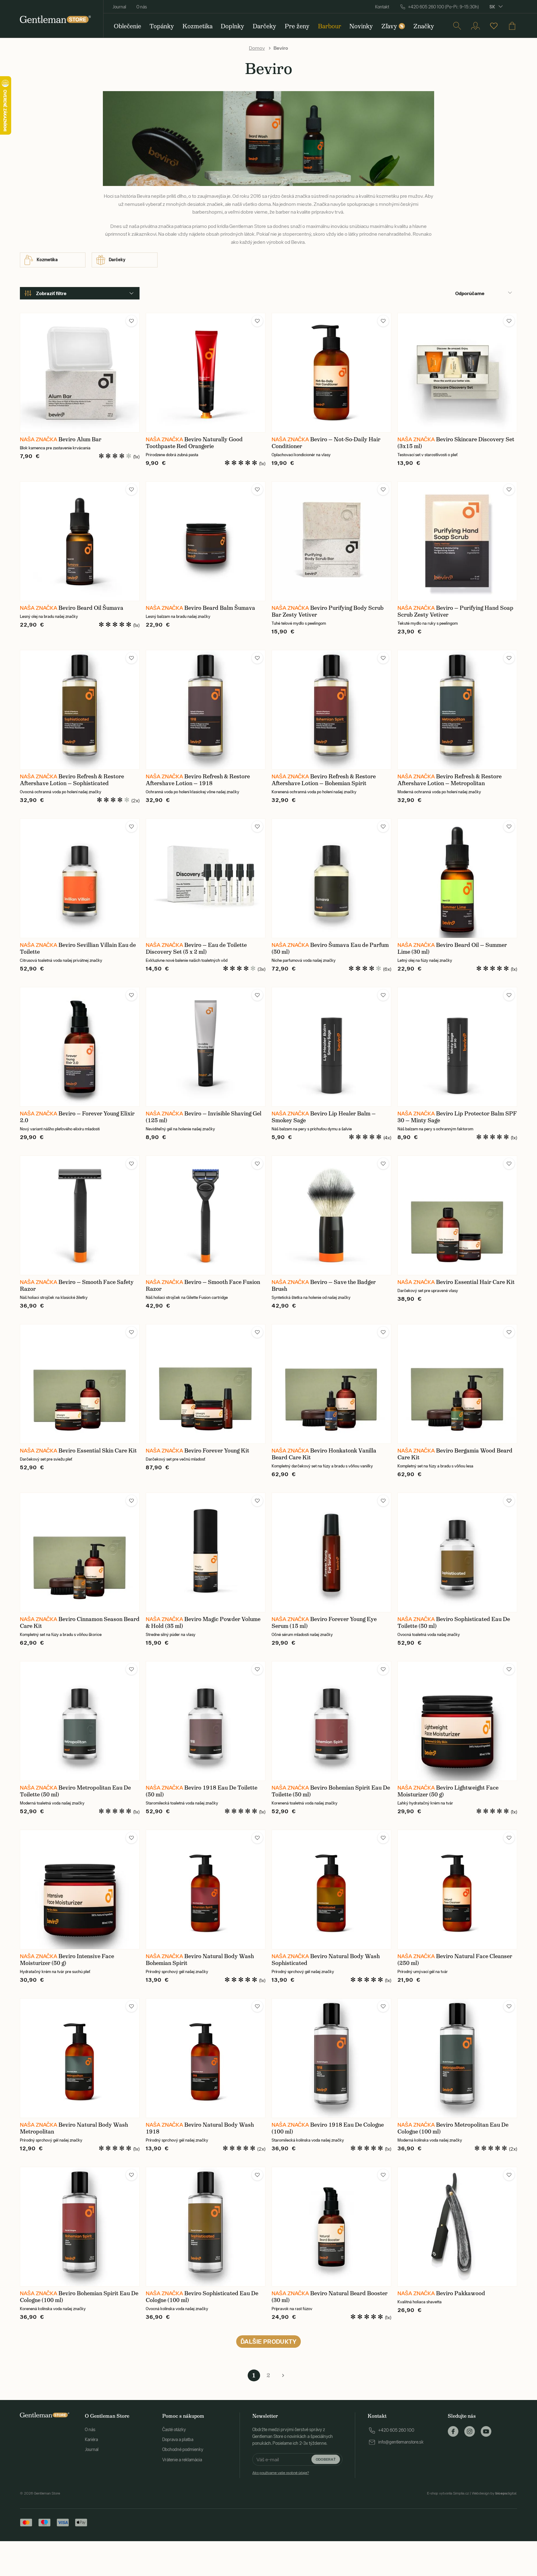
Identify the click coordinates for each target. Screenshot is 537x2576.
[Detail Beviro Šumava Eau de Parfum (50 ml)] (331, 878)
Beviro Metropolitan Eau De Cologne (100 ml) (453, 2128)
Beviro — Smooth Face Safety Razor (77, 1286)
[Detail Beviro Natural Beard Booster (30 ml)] (331, 2227)
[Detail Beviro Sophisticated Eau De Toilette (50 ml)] (457, 1552)
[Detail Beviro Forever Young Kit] (206, 1384)
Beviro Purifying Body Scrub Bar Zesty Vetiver (328, 611)
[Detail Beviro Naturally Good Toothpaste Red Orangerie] (206, 373)
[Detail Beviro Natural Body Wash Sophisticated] (331, 1890)
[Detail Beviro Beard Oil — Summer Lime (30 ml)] (457, 878)
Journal (119, 7)
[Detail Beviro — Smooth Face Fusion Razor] (206, 1215)
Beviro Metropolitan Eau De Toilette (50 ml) (75, 1791)
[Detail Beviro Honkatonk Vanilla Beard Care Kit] (331, 1384)
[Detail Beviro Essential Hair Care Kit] (457, 1215)
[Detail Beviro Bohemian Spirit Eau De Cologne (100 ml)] (80, 2227)
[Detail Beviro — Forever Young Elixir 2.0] (80, 1047)
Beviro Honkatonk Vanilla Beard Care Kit (324, 1454)
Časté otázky (174, 2430)
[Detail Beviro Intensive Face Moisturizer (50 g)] (80, 1890)
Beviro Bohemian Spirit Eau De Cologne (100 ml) (79, 2297)
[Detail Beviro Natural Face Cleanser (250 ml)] (457, 1890)
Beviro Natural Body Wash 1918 (200, 2128)
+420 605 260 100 (396, 2430)
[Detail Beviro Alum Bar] (80, 373)
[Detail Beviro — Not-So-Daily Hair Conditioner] (331, 373)
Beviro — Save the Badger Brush (324, 1286)
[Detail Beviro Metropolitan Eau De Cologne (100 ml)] (457, 2058)
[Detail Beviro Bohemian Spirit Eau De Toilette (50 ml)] (331, 1721)
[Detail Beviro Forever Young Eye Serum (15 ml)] (331, 1552)
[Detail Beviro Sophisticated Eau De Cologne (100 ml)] (206, 2227)
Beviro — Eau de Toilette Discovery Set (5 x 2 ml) (196, 948)
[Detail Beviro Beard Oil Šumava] (80, 541)
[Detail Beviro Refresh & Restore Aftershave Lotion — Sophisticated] (80, 710)
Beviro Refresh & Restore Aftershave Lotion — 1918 (198, 780)
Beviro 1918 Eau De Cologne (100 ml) (328, 2128)
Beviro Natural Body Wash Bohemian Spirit (200, 1960)
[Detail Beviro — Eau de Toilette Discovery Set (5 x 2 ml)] (206, 878)
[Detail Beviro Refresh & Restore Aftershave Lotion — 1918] (206, 710)
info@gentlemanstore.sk (401, 2442)
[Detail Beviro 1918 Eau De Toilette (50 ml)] (206, 1721)
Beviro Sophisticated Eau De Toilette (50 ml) (454, 1623)
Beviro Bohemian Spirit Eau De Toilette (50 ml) (331, 1791)
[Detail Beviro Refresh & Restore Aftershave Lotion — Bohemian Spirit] (331, 710)
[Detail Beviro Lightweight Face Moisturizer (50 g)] (457, 1721)
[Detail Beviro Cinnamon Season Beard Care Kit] (80, 1552)
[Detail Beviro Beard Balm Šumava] (206, 541)
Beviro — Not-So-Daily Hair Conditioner (326, 443)
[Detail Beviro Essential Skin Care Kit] (80, 1384)
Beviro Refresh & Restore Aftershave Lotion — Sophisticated (72, 780)
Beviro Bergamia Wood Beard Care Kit (455, 1454)
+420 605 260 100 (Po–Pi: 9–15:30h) (443, 7)
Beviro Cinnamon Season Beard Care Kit (80, 1623)
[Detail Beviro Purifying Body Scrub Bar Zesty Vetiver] (331, 541)
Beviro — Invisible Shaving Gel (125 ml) (204, 1117)
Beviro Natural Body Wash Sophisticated (326, 1960)
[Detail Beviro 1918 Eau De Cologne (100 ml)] (331, 2058)
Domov (257, 48)
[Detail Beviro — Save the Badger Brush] (331, 1215)
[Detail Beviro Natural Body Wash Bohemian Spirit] (206, 1890)
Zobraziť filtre (51, 293)
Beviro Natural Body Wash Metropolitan (74, 2128)
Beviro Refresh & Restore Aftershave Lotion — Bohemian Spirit (324, 780)
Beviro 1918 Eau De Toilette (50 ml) (202, 1791)
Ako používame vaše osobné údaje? (281, 2473)
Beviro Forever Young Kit (217, 1451)
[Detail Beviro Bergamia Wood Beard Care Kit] (457, 1384)
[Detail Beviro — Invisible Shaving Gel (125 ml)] (206, 1047)
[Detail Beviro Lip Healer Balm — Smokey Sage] (331, 1047)
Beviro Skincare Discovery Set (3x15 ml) (456, 443)
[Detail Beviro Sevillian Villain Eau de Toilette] (80, 878)
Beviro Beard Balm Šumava (220, 608)
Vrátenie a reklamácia (182, 2460)
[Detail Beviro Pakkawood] (457, 2227)
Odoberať (326, 2459)
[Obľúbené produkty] (494, 26)
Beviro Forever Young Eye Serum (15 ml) (324, 1623)
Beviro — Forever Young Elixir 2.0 (77, 1117)
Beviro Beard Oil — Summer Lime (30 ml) (452, 948)
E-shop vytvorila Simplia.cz (448, 2493)
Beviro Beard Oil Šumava (91, 608)
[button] (131, 321)
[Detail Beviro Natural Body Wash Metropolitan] (80, 2058)
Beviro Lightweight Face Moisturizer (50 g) (448, 1791)
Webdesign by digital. (494, 2493)
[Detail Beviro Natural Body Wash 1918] (206, 2058)
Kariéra (91, 2439)
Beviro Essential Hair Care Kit (475, 1282)
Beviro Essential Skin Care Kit (98, 1451)
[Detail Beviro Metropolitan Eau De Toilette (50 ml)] (80, 1721)
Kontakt (382, 7)
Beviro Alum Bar (80, 439)
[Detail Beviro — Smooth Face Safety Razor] (80, 1215)
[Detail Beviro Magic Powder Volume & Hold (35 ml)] (206, 1552)
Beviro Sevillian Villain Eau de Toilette (78, 948)
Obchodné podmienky (183, 2449)
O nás (142, 7)
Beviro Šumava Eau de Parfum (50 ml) (330, 948)
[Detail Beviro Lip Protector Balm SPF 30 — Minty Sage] (457, 1047)
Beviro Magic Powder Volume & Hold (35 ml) (203, 1623)
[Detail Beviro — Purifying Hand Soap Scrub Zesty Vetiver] (457, 541)
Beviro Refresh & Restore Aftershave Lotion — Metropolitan (450, 780)
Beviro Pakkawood (461, 2293)
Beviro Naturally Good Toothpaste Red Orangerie (194, 443)
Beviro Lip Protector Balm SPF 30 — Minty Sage (457, 1117)
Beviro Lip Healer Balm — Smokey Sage (324, 1117)
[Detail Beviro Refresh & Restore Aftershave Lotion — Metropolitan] (457, 710)
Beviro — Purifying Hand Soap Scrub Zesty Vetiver (455, 611)
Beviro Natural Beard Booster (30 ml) (330, 2297)
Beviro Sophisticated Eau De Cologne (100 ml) (202, 2297)
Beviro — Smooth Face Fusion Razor (203, 1286)
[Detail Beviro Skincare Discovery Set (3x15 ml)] (457, 373)
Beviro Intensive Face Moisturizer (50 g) (67, 1960)
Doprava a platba (178, 2439)
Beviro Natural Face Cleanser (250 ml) (455, 1960)
